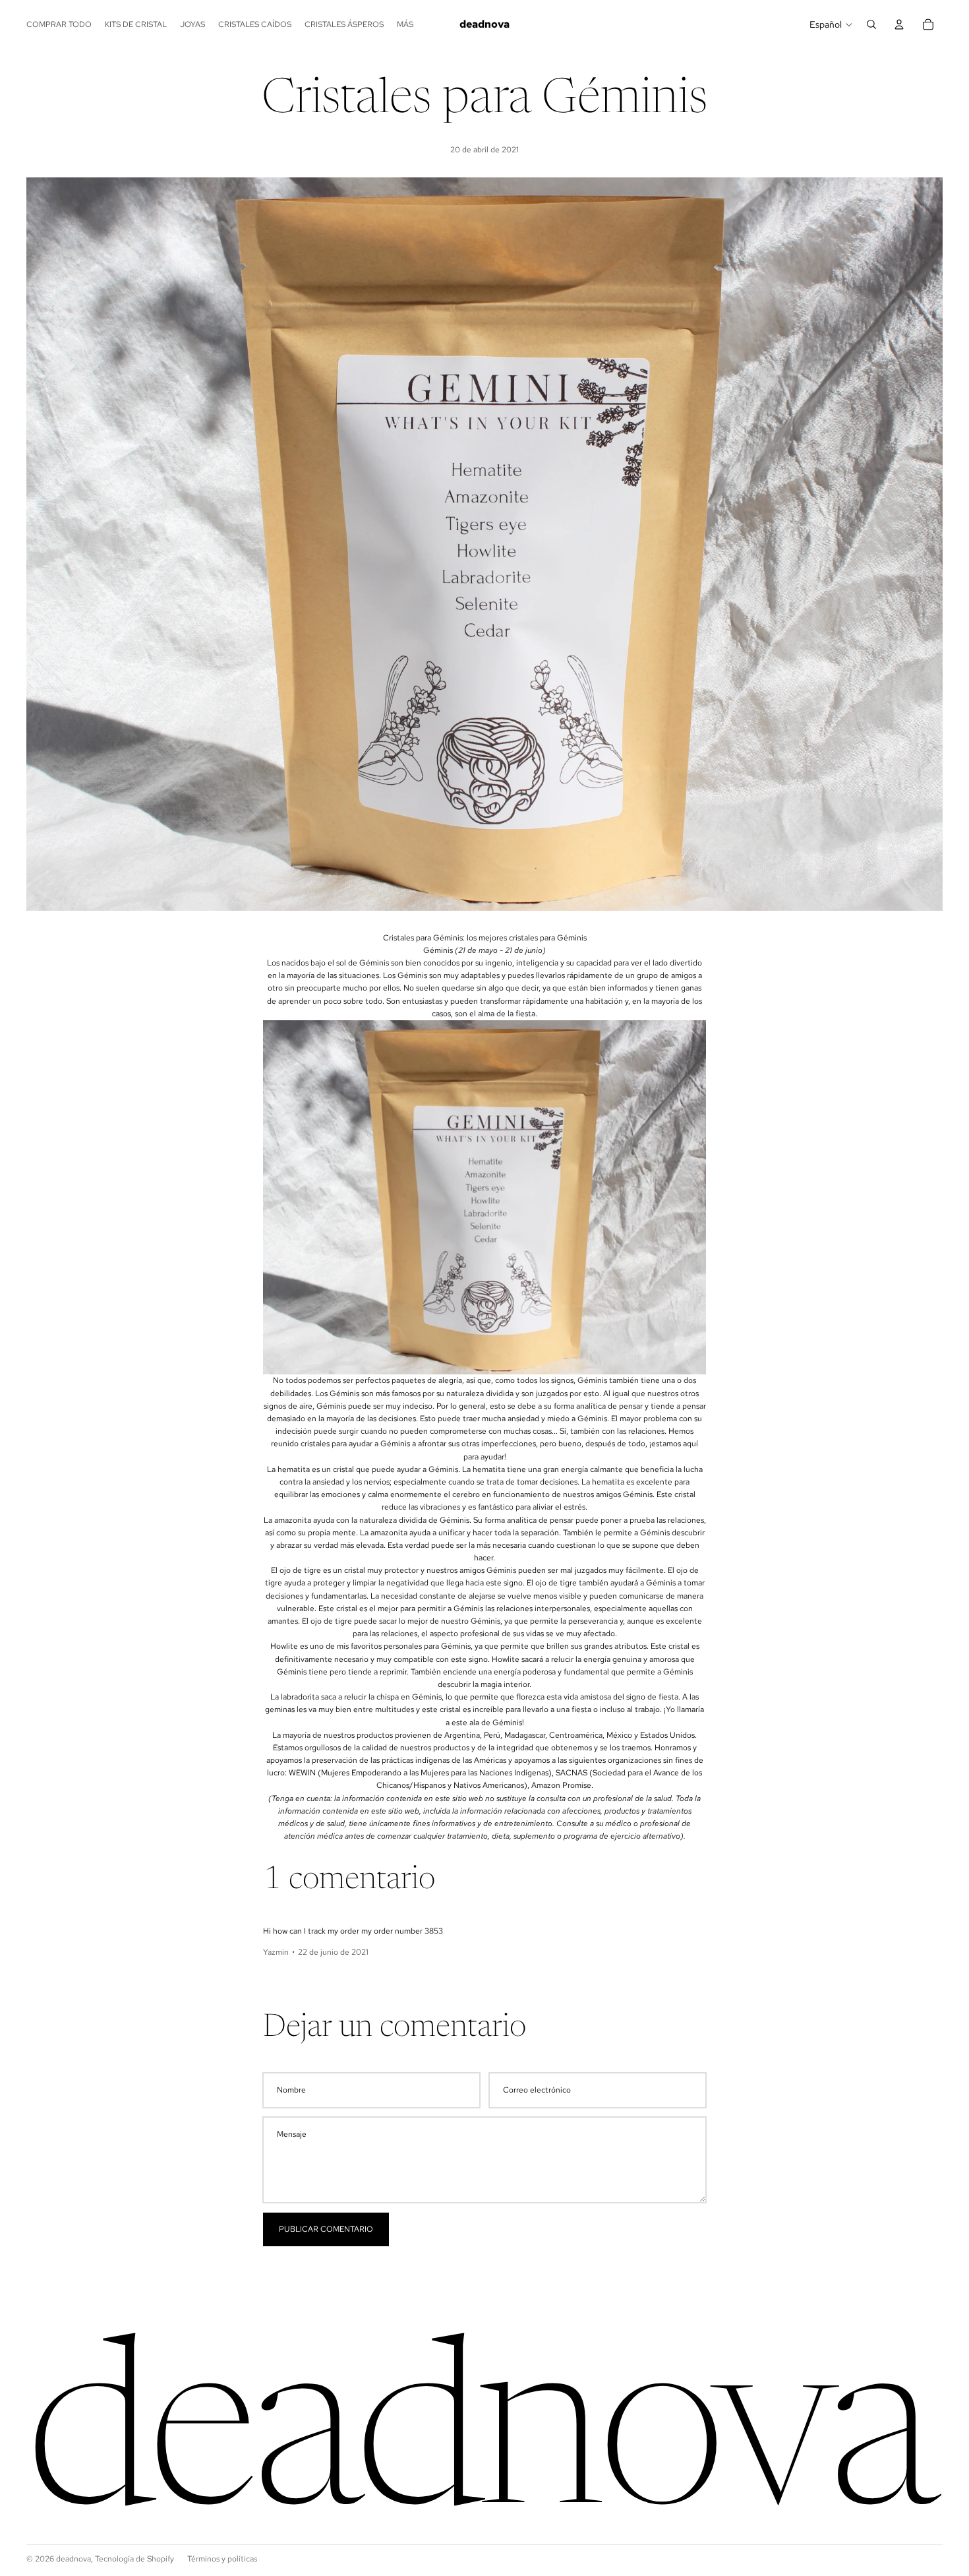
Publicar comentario (326, 2229)
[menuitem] (405, 25)
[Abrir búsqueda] (871, 24)
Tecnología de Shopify (134, 2559)
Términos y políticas (222, 2559)
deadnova (73, 2559)
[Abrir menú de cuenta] (899, 24)
